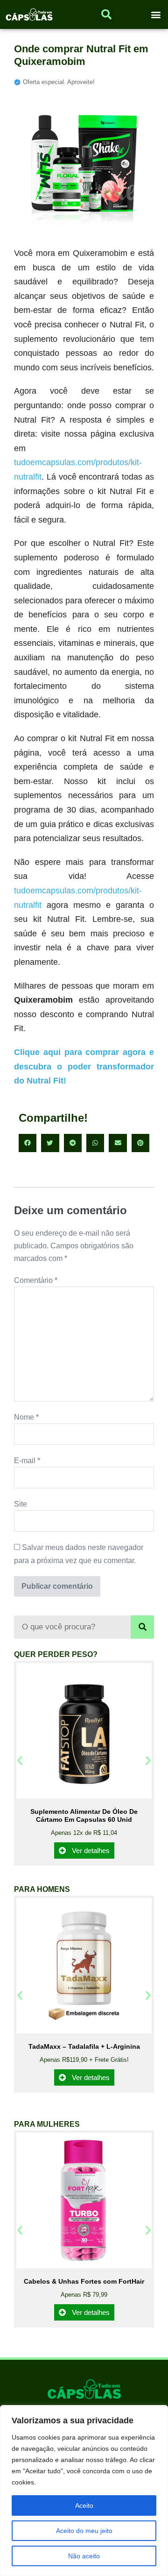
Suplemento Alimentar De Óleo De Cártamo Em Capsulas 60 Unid (84, 1815)
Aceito (84, 2505)
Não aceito (84, 2556)
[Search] (142, 1627)
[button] (156, 15)
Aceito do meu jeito (84, 2531)
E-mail (27, 1461)
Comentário (36, 1280)
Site (21, 1504)
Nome (26, 1417)
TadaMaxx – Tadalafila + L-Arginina (84, 2046)
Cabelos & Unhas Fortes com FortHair (84, 2281)
